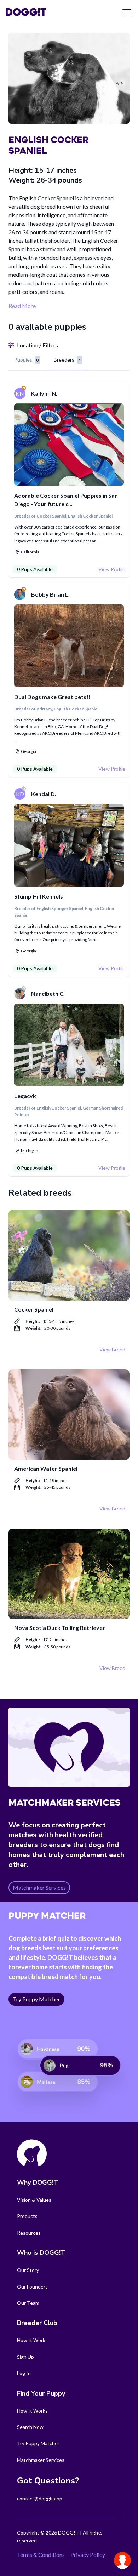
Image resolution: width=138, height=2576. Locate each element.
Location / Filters (38, 345)
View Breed (112, 1349)
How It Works (32, 2340)
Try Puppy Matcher (38, 2443)
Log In (24, 2373)
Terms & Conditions (41, 2555)
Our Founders (32, 2287)
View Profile (112, 569)
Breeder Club (37, 2323)
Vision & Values (34, 2200)
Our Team (28, 2303)
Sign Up (25, 2357)
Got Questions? (48, 2481)
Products (27, 2216)
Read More (22, 306)
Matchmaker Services (41, 2460)
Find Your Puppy (41, 2393)
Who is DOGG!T (41, 2253)
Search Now (30, 2427)
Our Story (28, 2270)
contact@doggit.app (40, 2499)
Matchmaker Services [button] (39, 1887)
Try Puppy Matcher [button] (36, 1999)
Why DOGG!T (38, 2183)
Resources (29, 2233)
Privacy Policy (88, 2555)
